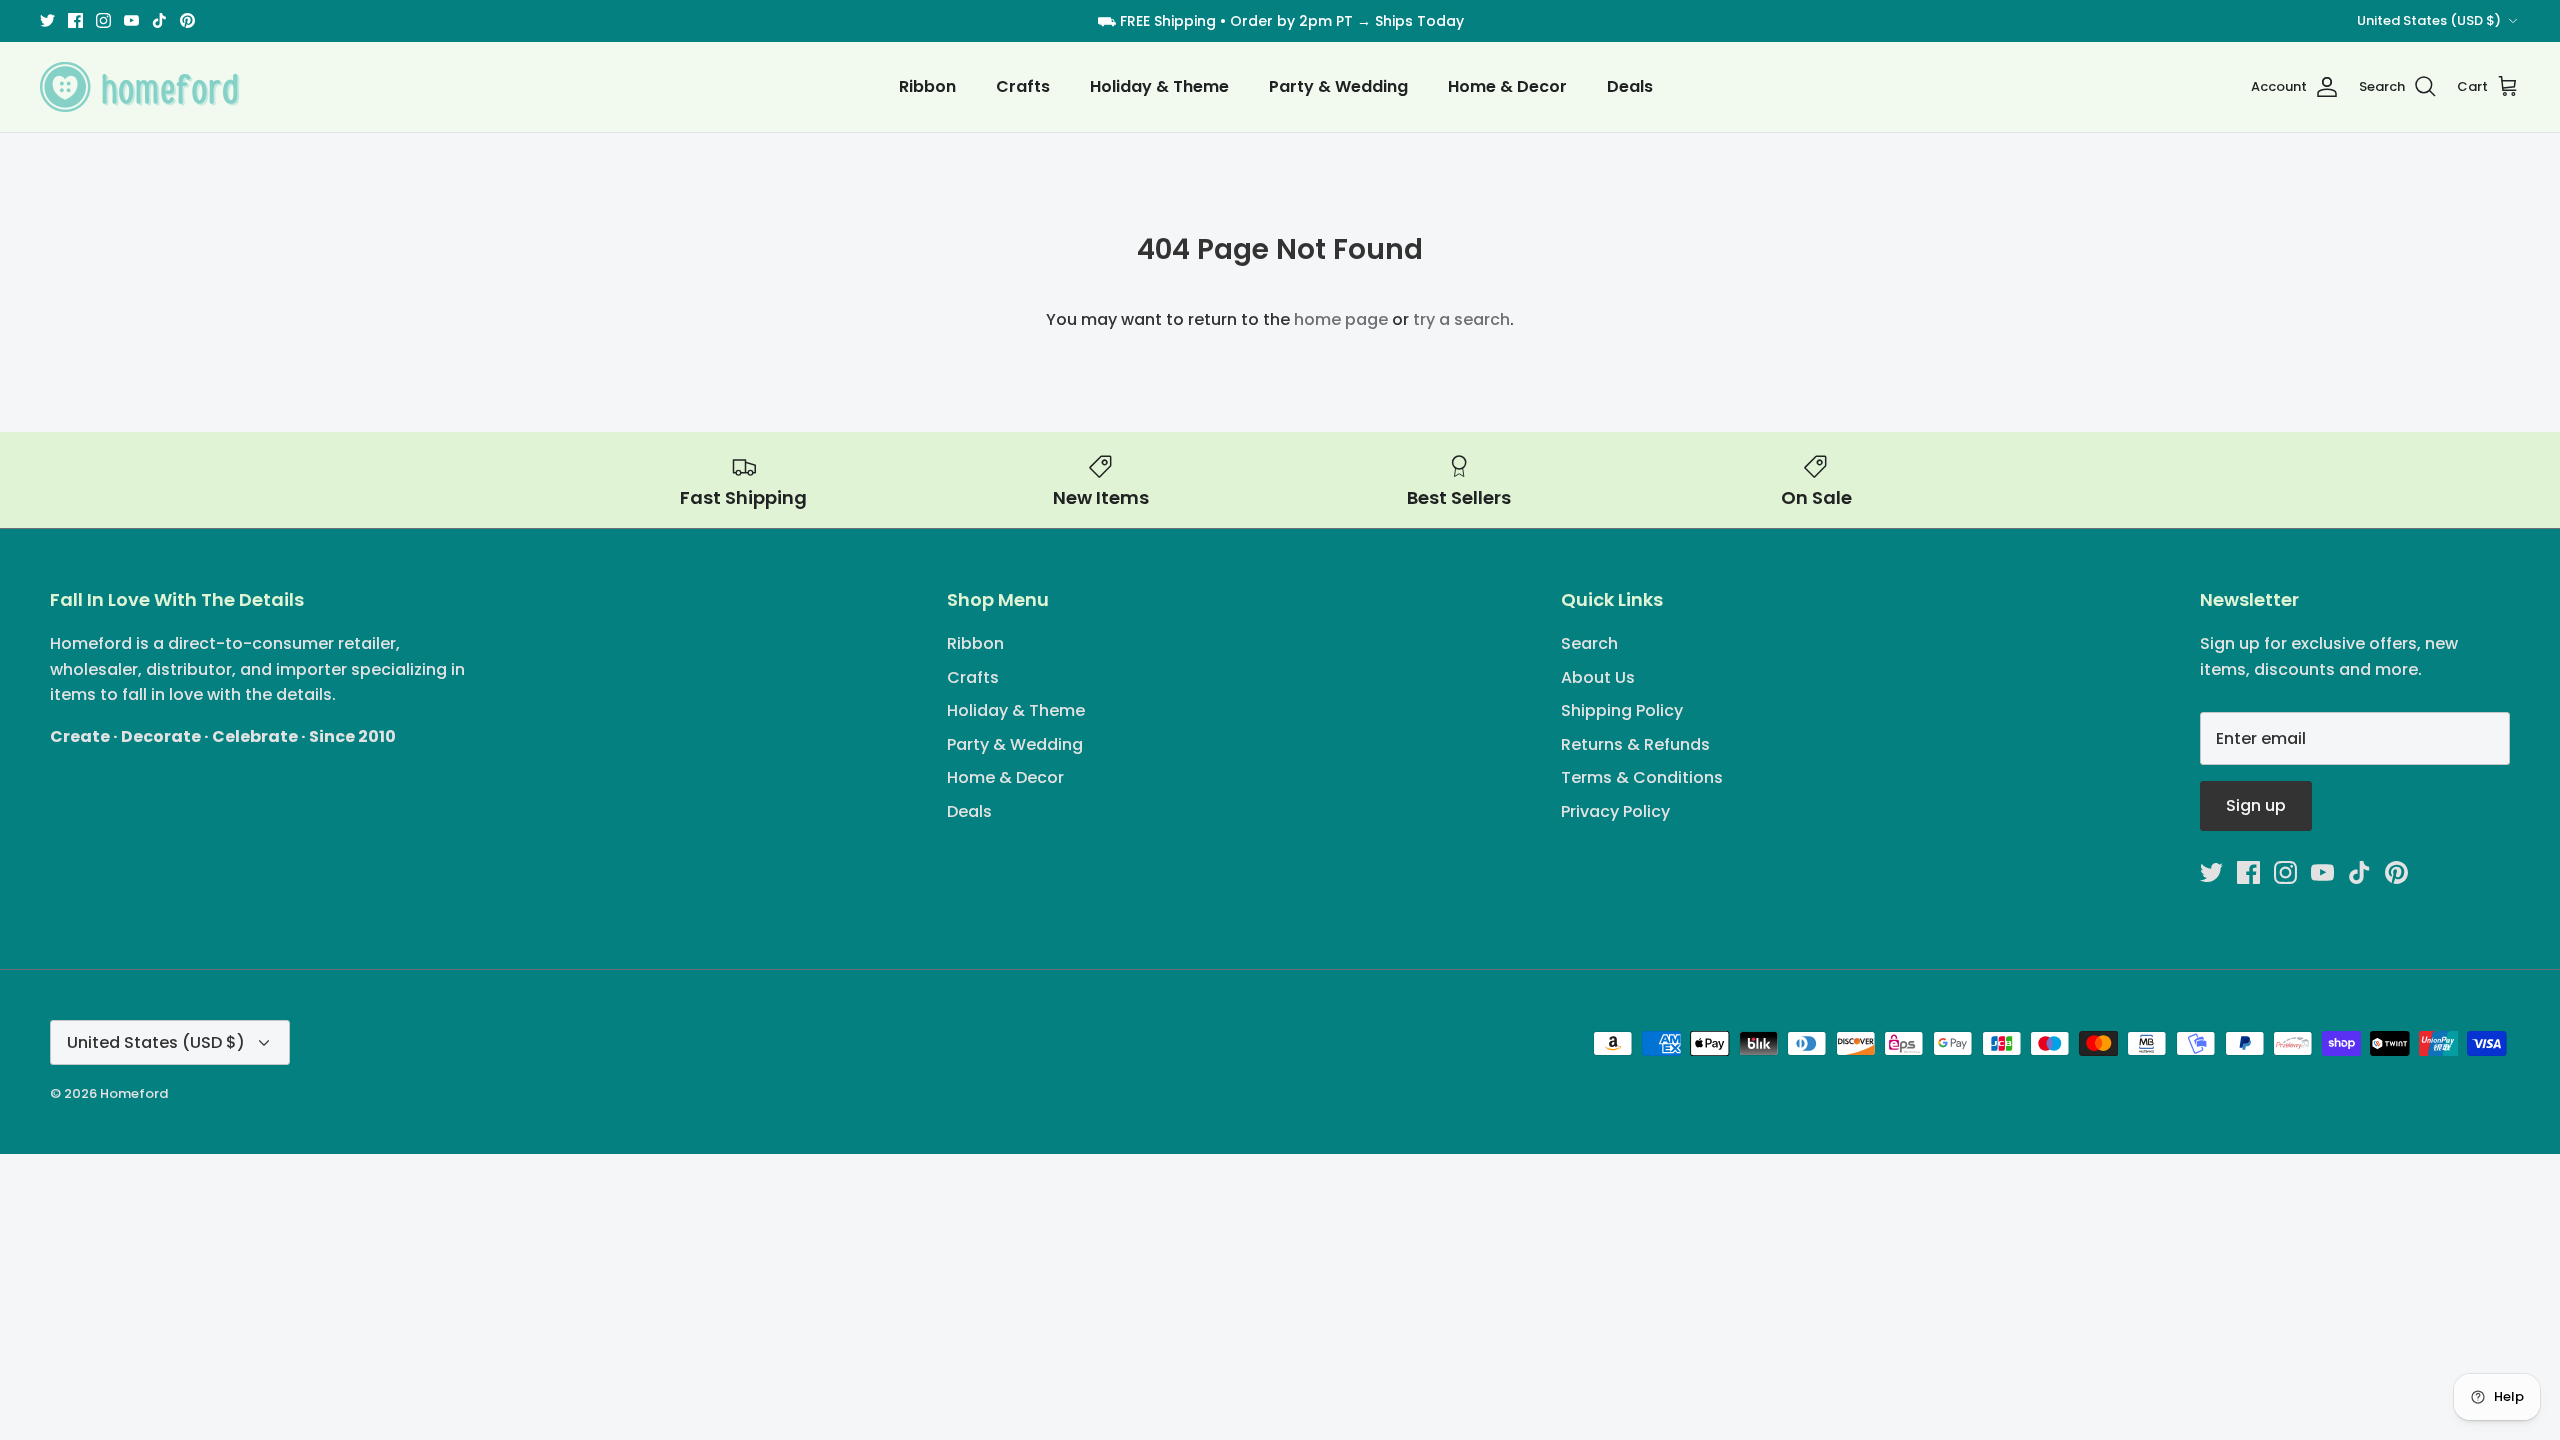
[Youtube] (131, 20)
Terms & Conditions (1642, 777)
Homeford (134, 1093)
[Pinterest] (187, 20)
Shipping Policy (1622, 710)
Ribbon (927, 86)
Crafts (1023, 86)
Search (1589, 643)
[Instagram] (103, 20)
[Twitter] (47, 20)
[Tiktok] (159, 20)
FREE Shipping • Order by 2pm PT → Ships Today (1292, 21)
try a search (1461, 319)
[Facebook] (75, 20)
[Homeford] (140, 87)
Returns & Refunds (1635, 744)
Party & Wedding (1338, 86)
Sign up (2256, 805)
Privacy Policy (1615, 811)
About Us (1598, 677)
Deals (1630, 86)
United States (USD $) (2429, 20)
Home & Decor (1507, 86)
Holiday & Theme (1159, 86)
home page (1341, 319)
